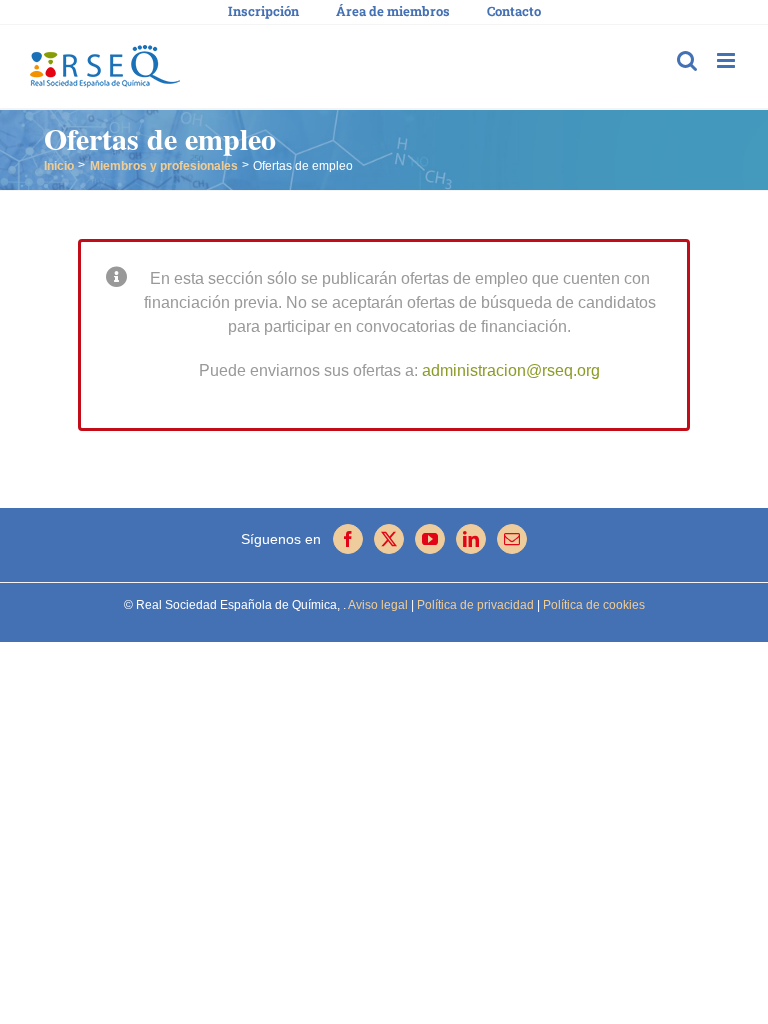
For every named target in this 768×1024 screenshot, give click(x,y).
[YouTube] (430, 539)
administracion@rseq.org (511, 370)
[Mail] (512, 539)
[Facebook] (348, 539)
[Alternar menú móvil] (727, 60)
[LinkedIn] (471, 539)
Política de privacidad (474, 605)
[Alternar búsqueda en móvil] (687, 60)
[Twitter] (389, 539)
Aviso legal (378, 605)
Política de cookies (592, 605)
